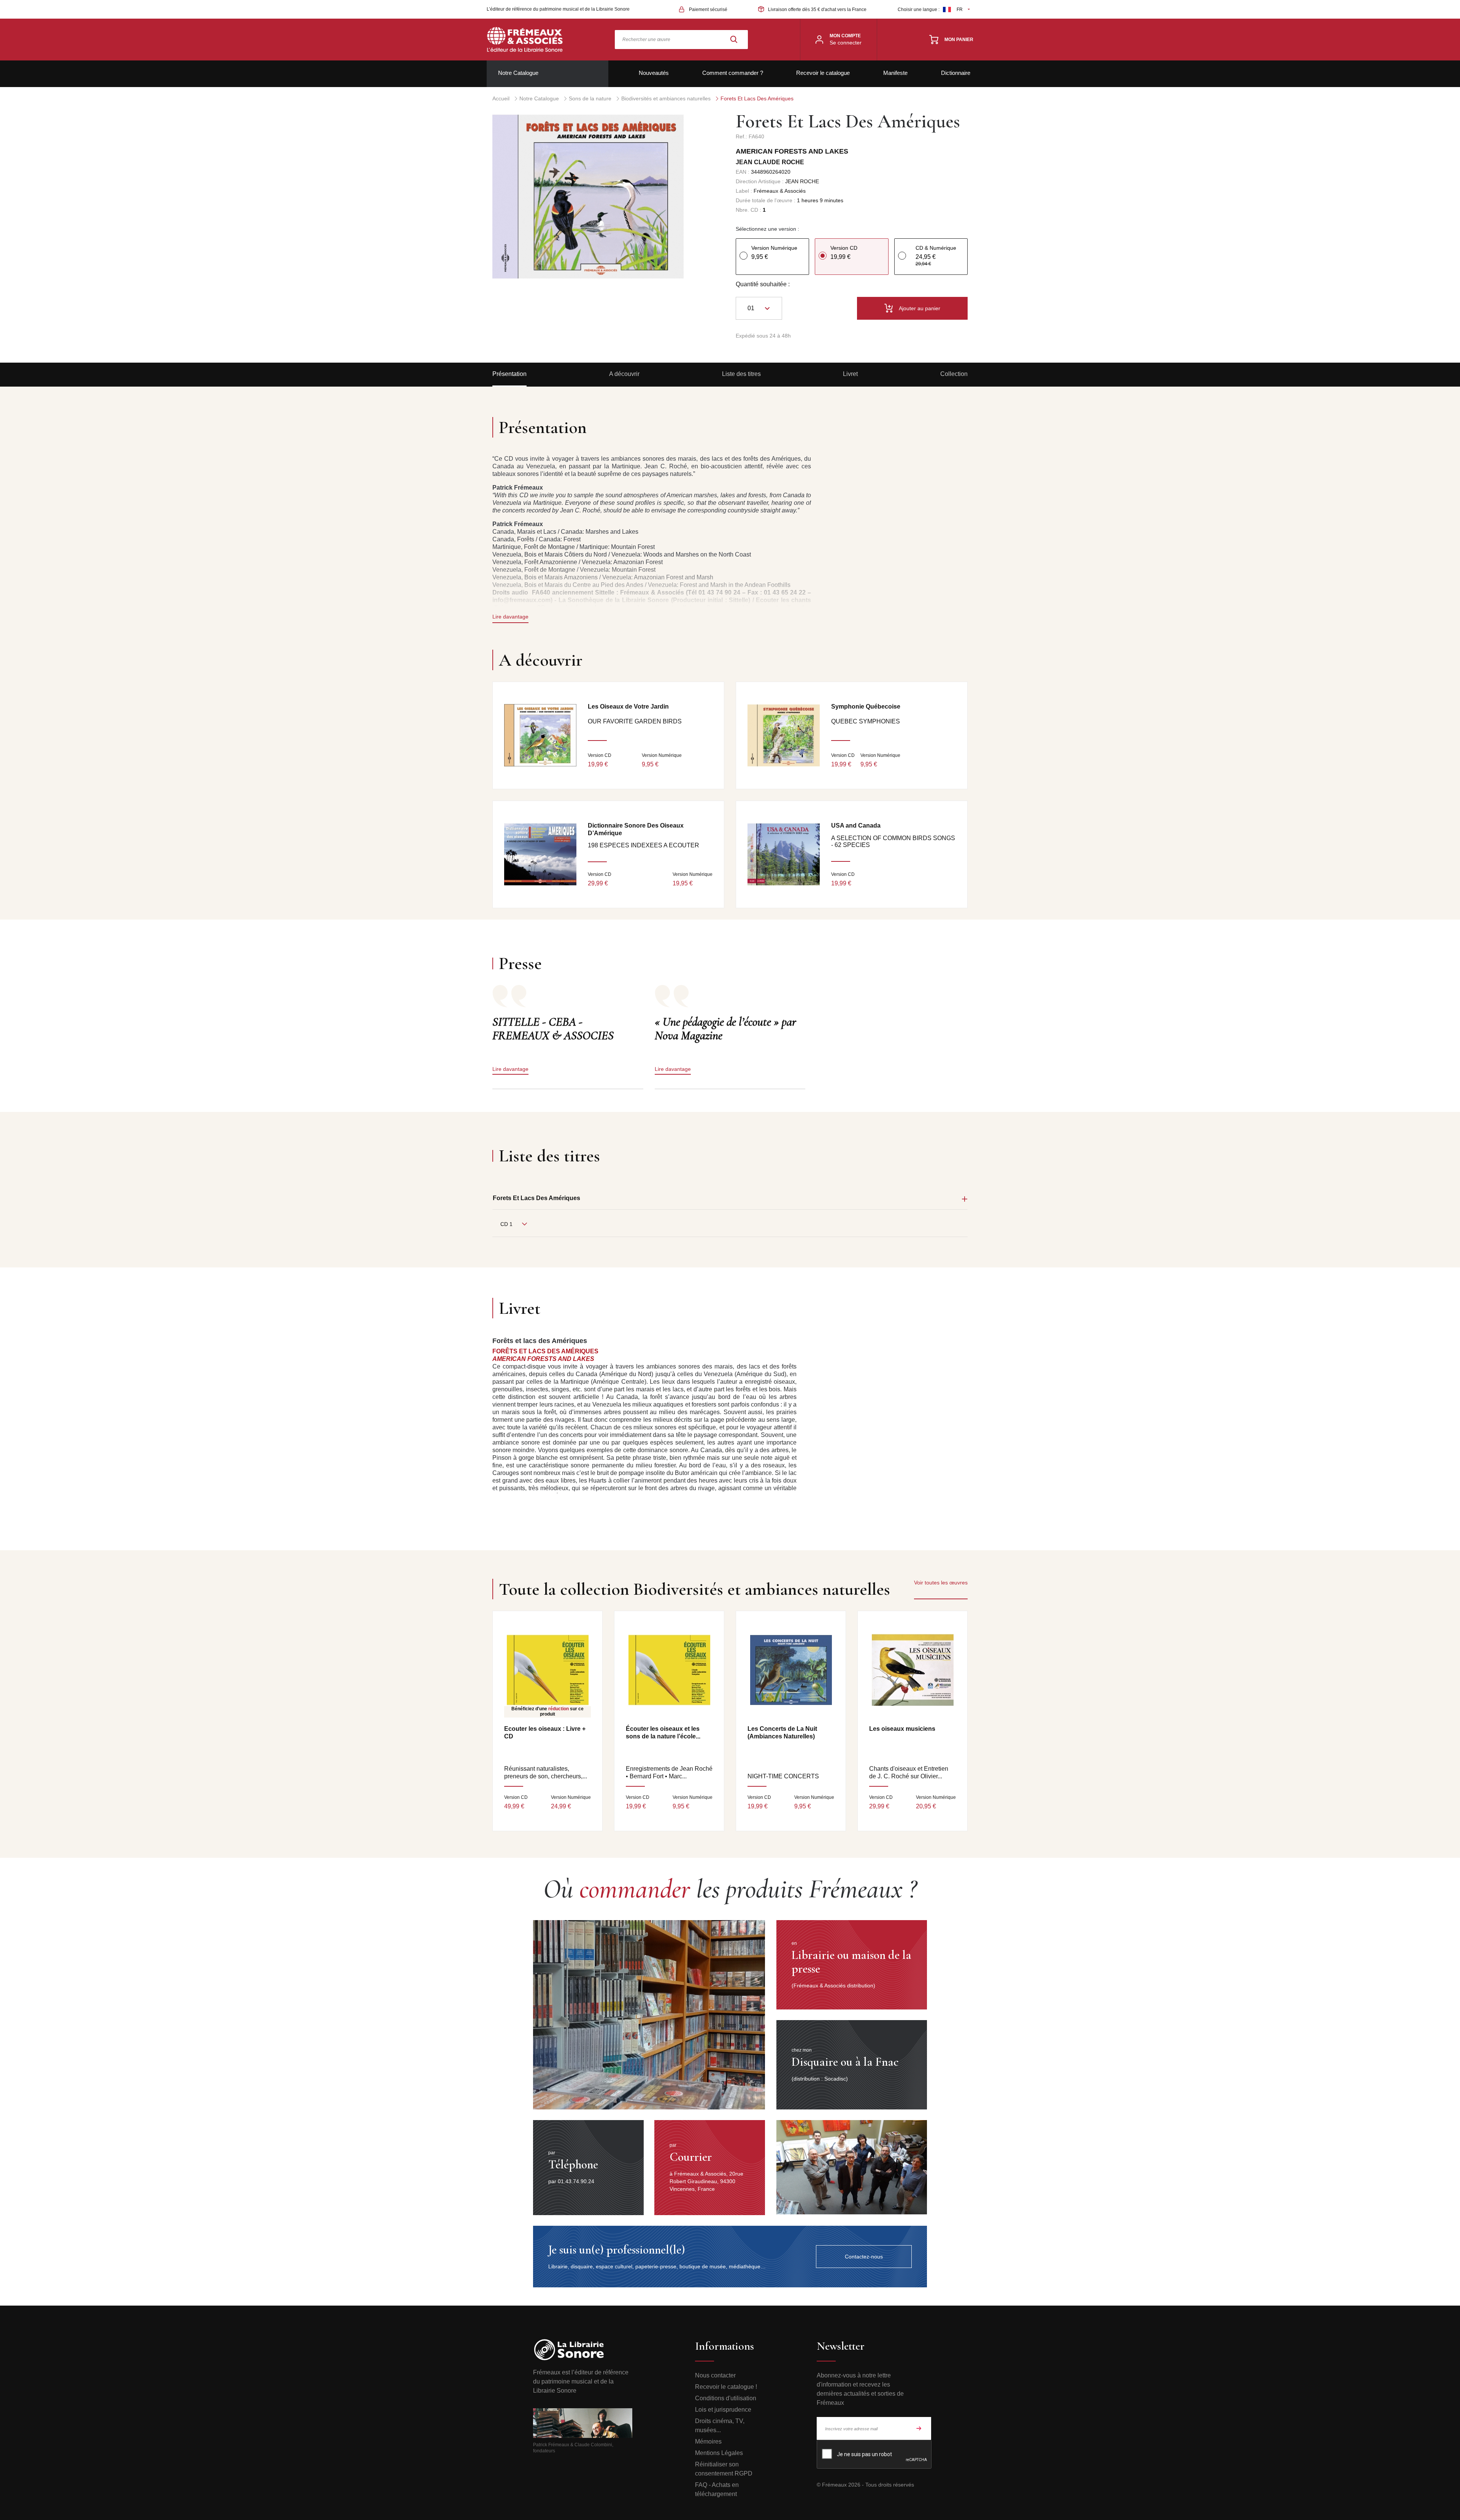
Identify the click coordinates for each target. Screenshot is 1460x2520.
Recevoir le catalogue (823, 73)
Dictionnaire (956, 73)
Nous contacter (715, 2375)
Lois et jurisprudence (723, 2410)
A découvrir (624, 374)
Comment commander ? (733, 73)
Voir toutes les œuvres (941, 1583)
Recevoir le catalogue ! (726, 2387)
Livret (850, 374)
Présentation (509, 374)
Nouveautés (654, 73)
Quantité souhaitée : (763, 284)
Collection (954, 374)
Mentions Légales (719, 2453)
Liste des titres (741, 374)
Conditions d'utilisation (726, 2398)
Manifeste (895, 73)
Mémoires (708, 2441)
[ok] (919, 2428)
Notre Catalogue (518, 73)
